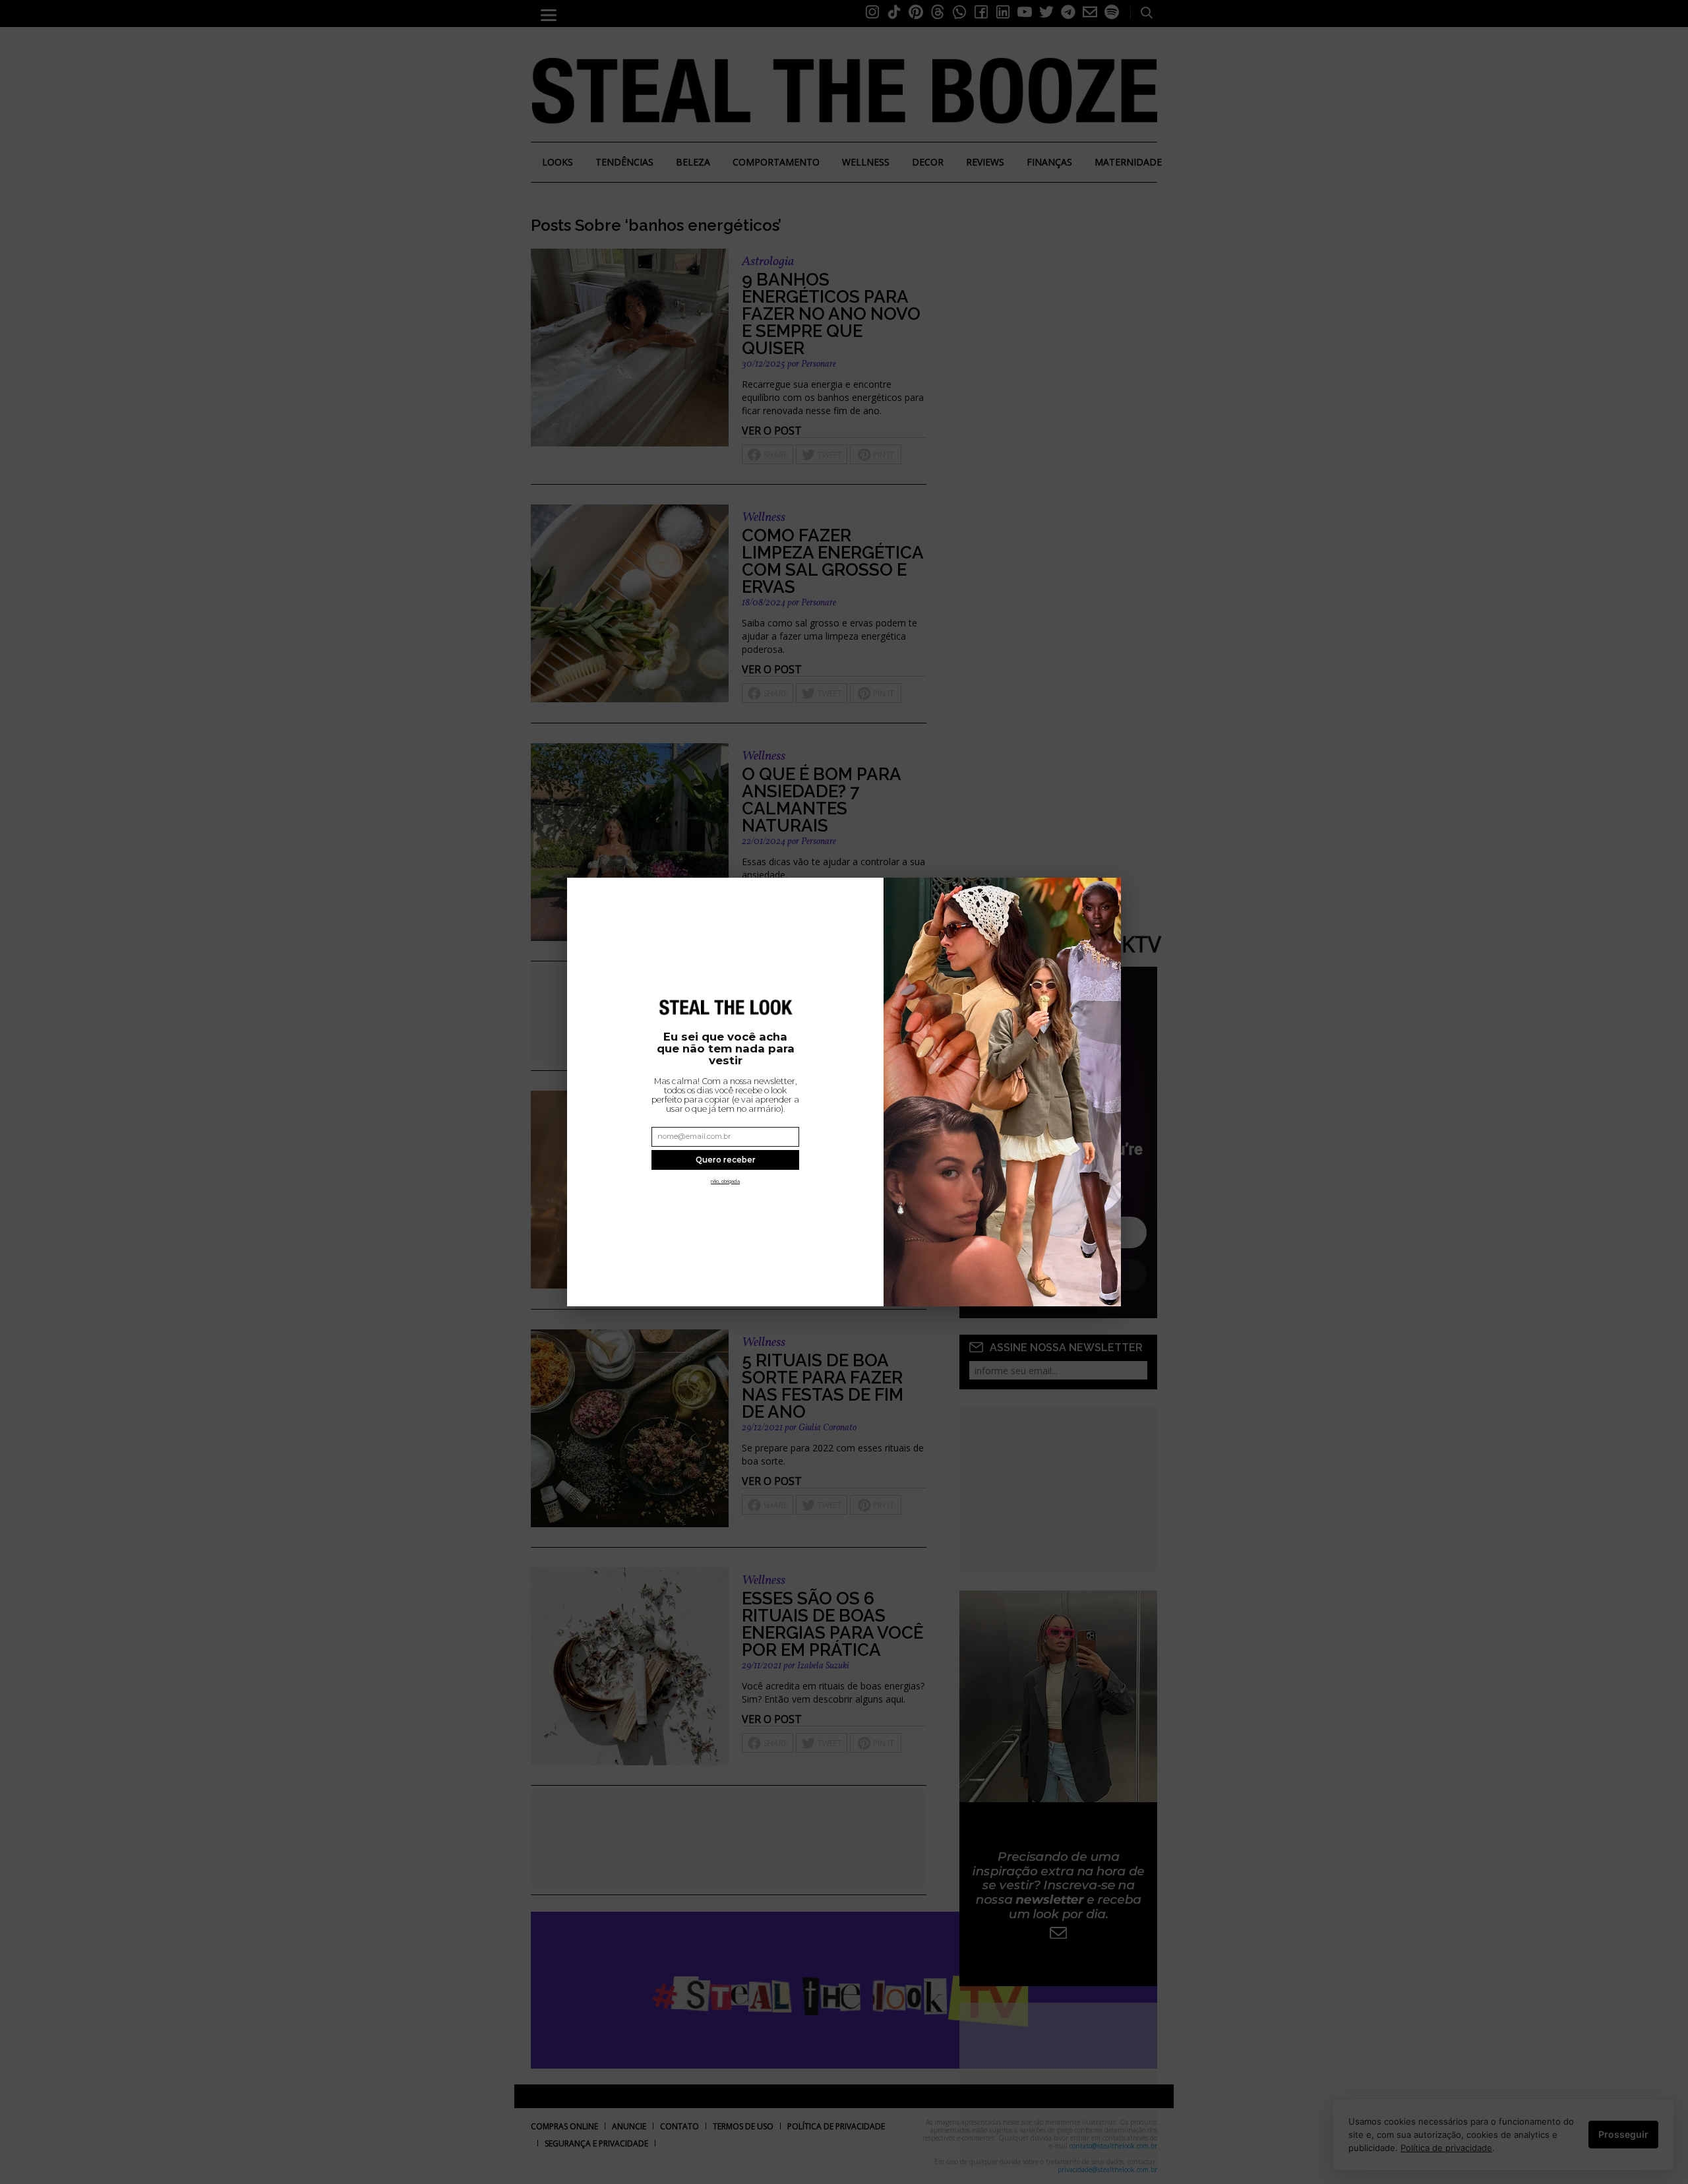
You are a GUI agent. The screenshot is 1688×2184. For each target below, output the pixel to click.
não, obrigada (725, 1181)
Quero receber (726, 1160)
